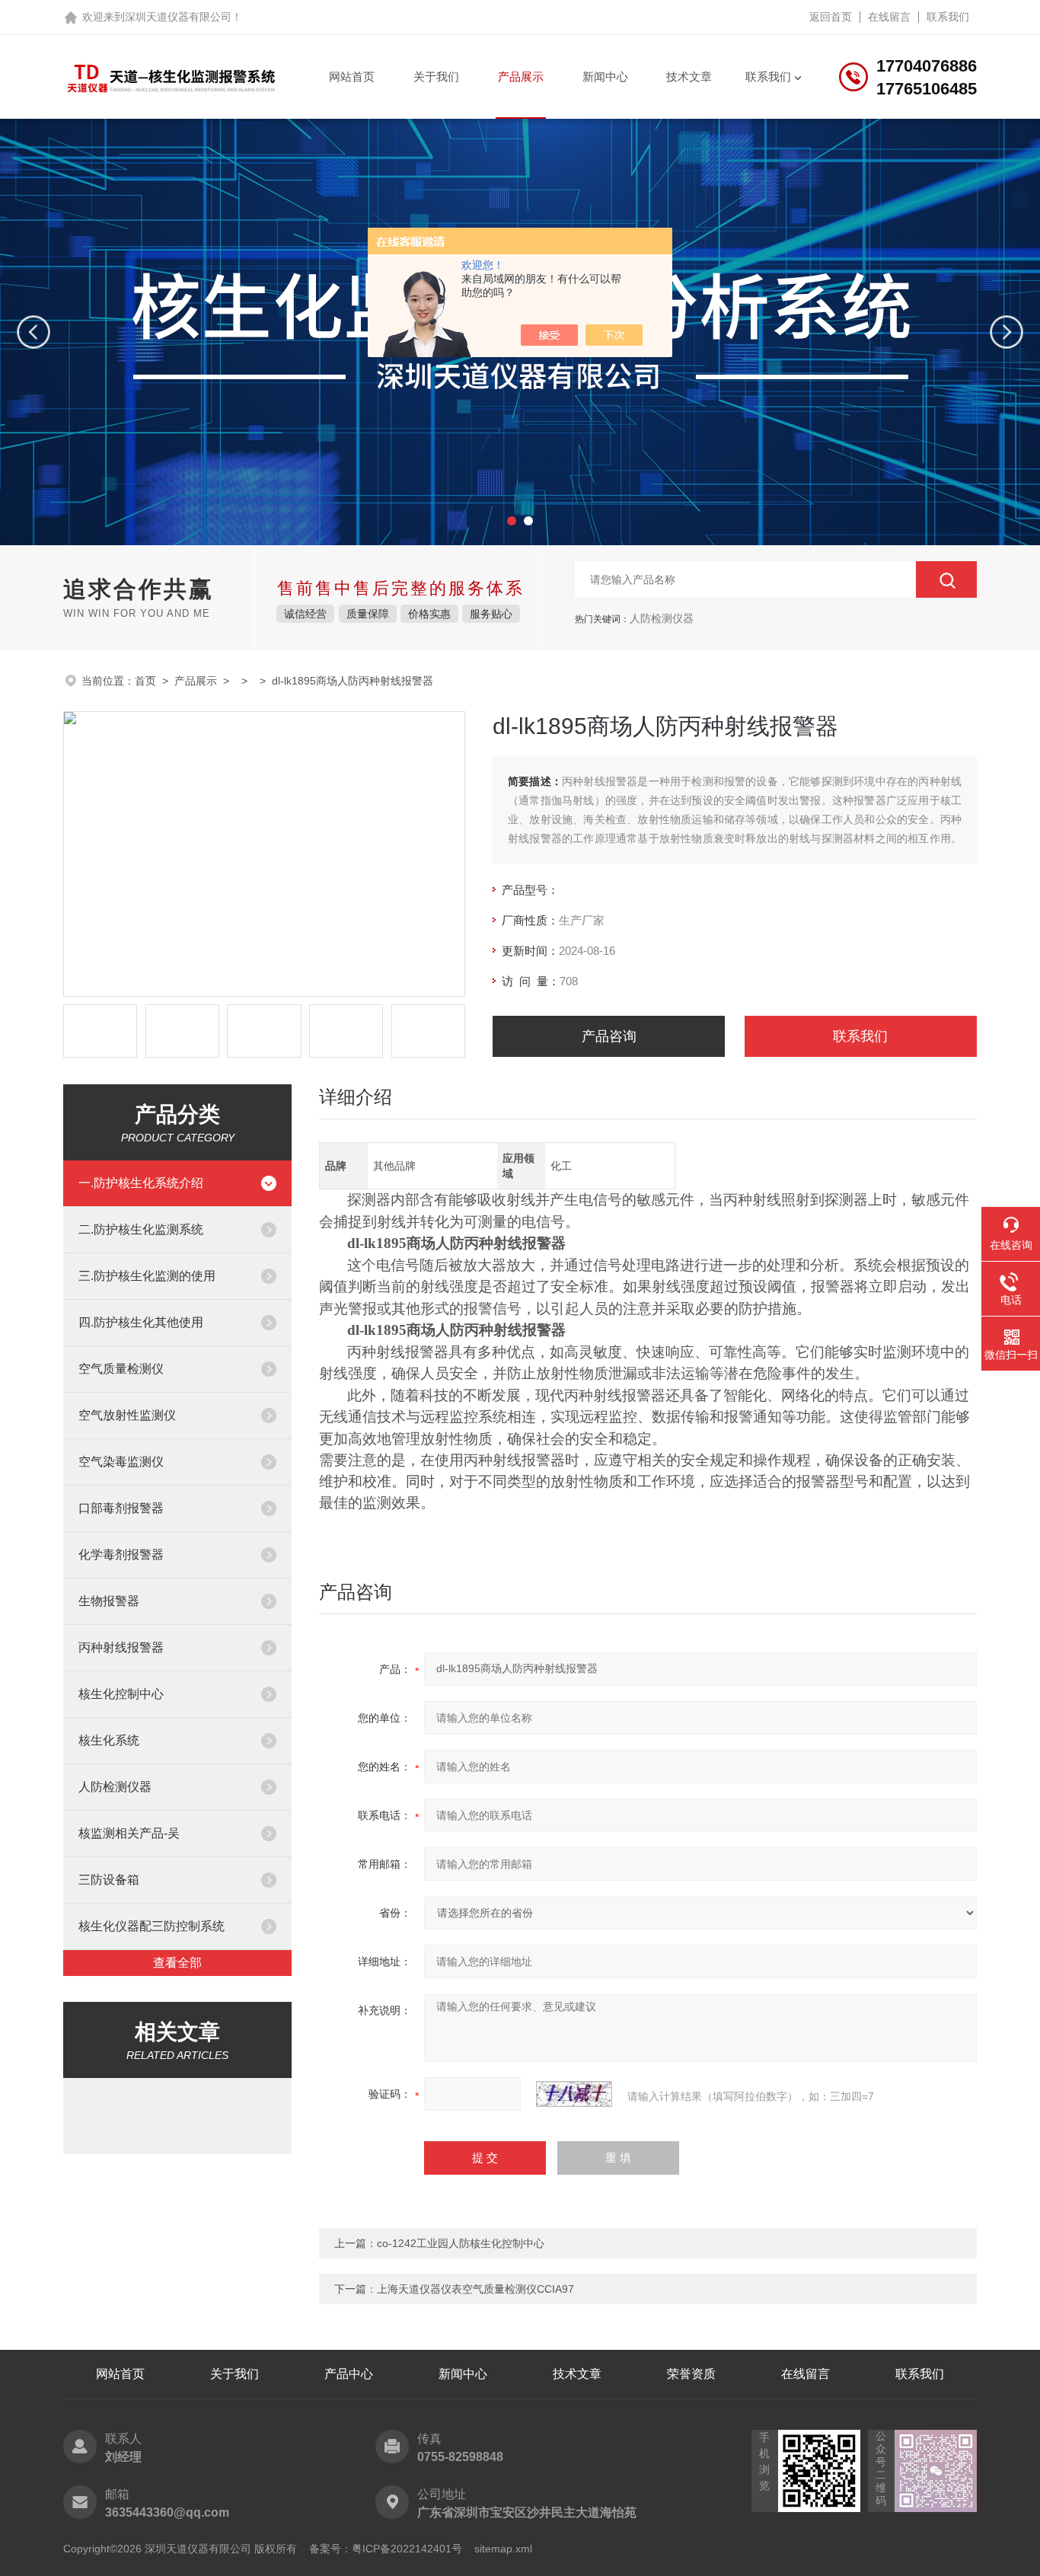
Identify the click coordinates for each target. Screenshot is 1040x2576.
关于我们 (436, 77)
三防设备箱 (109, 1880)
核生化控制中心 (121, 1694)
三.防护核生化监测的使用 (147, 1276)
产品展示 (521, 77)
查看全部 (177, 1963)
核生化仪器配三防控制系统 (152, 1926)
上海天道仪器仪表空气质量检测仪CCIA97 (475, 2289)
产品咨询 (609, 1036)
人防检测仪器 (115, 1787)
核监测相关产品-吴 (129, 1833)
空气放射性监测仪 (127, 1415)
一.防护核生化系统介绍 (141, 1183)
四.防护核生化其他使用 (141, 1322)
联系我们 (948, 17)
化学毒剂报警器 (121, 1555)
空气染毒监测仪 (121, 1462)
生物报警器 (109, 1601)
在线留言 (889, 17)
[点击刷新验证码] (574, 2094)
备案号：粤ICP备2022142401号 (386, 2549)
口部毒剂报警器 (121, 1508)
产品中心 (349, 2374)
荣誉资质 (691, 2374)
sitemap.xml (503, 2549)
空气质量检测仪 (121, 1369)
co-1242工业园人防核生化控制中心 (461, 2243)
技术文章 (689, 77)
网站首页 (352, 77)
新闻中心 (605, 77)
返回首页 (831, 17)
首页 (145, 681)
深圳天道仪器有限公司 (178, 17)
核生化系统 (109, 1740)
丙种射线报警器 (121, 1647)
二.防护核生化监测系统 (141, 1229)
